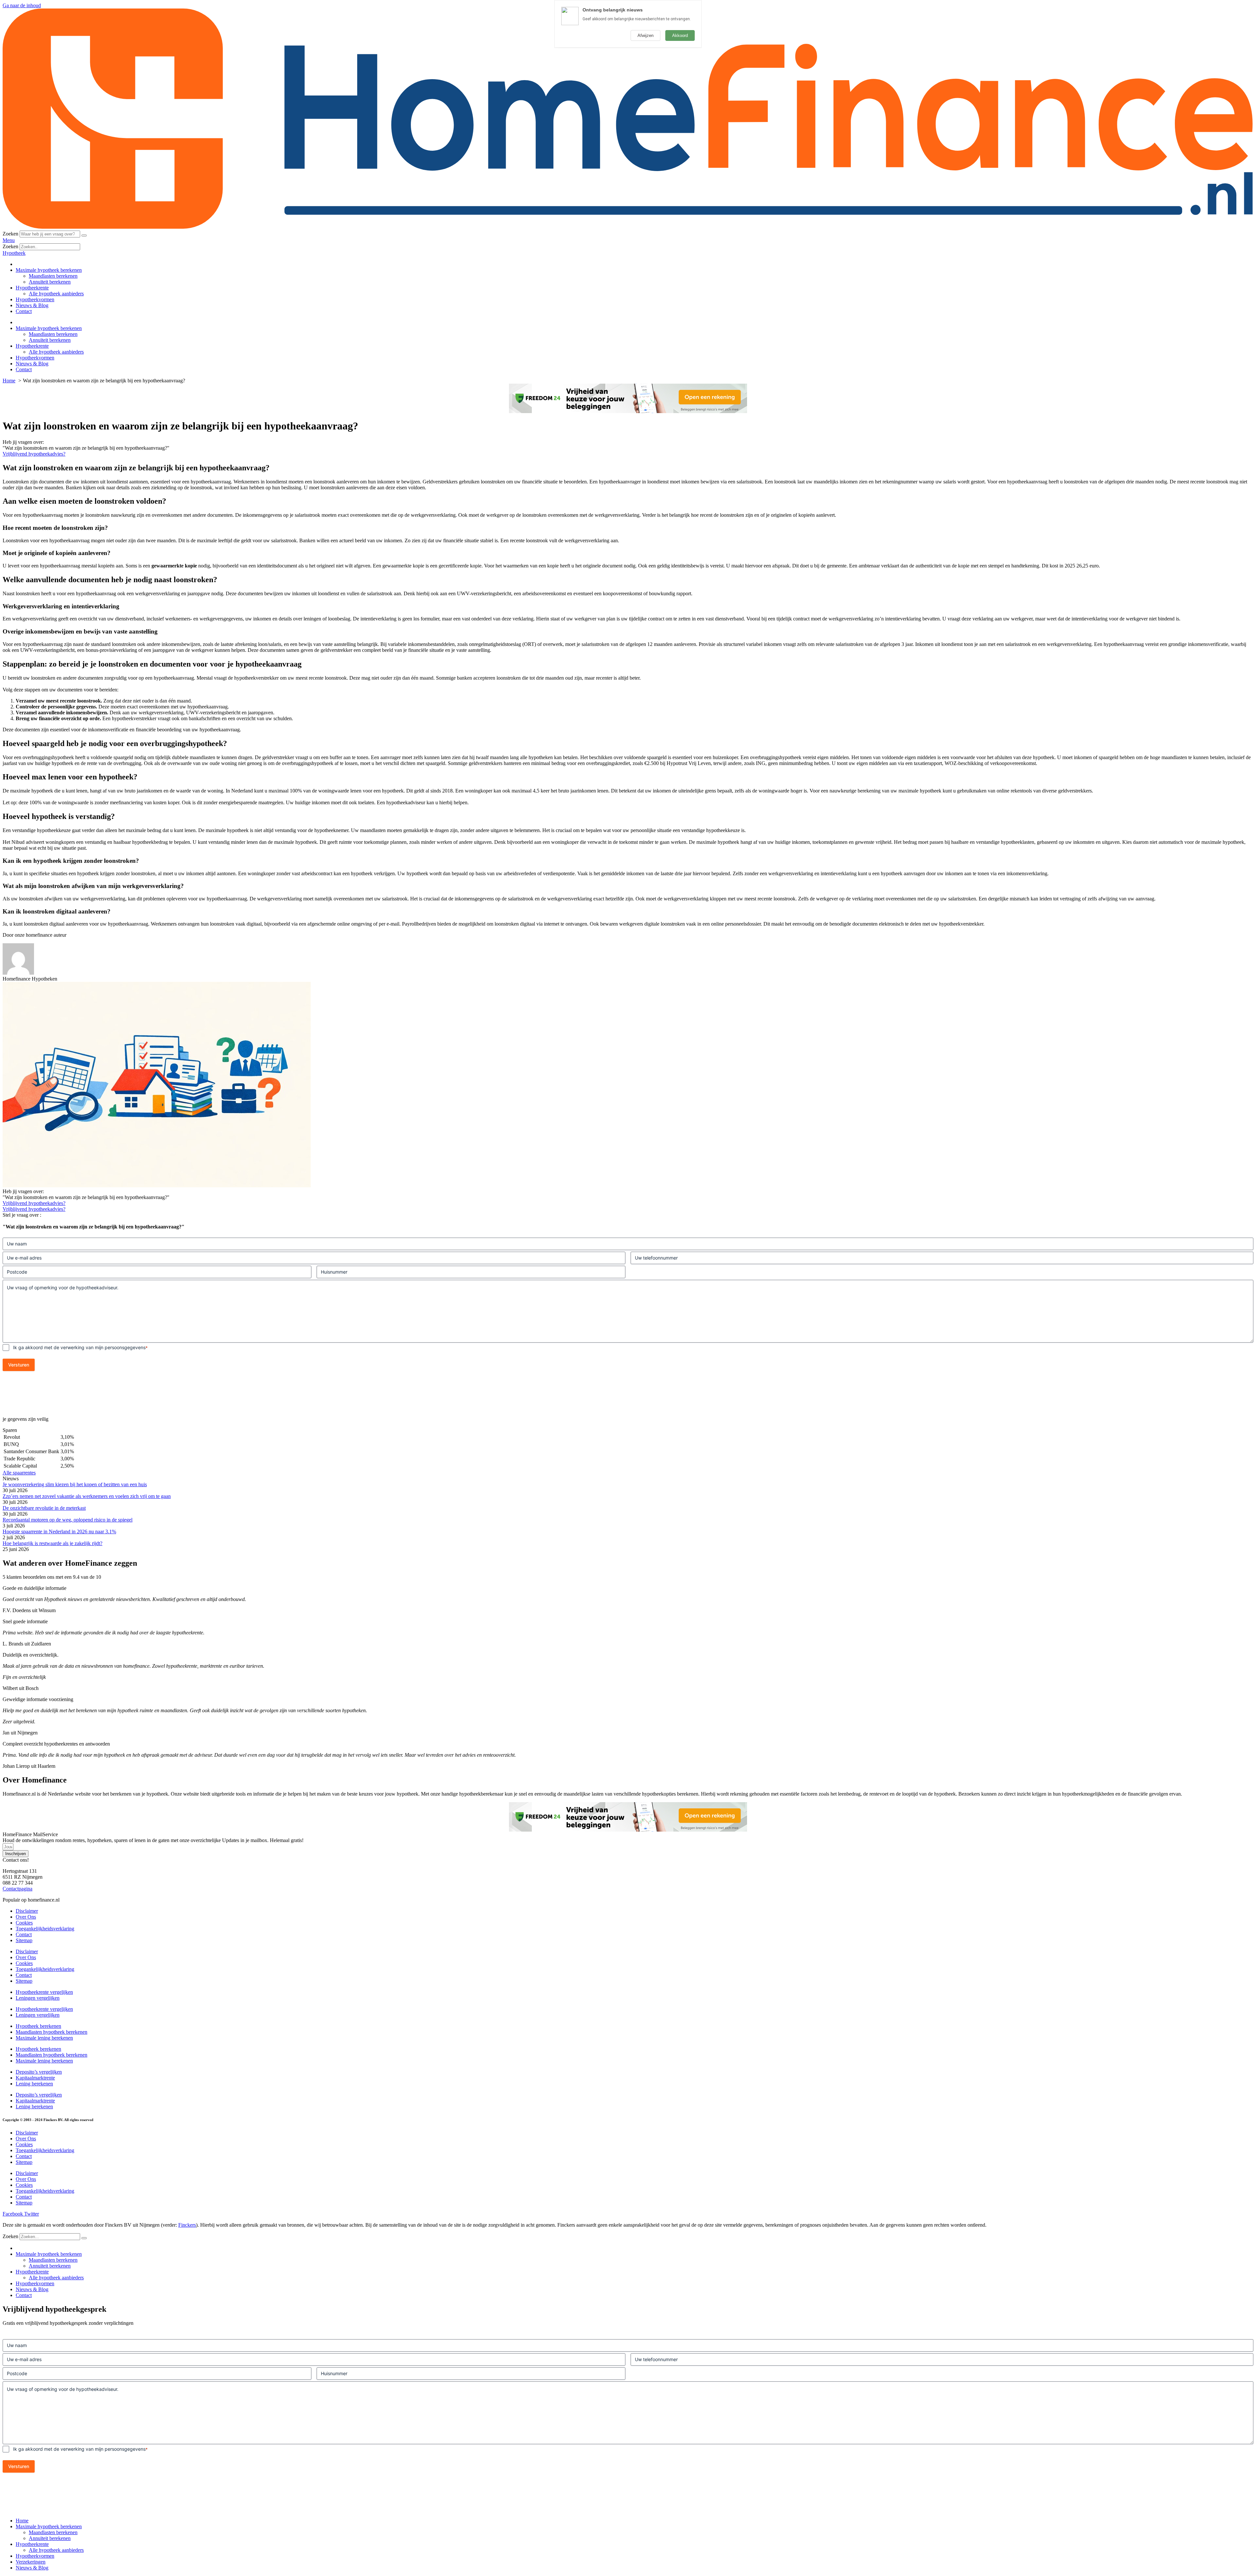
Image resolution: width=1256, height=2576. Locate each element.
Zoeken (10, 234)
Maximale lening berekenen (44, 2038)
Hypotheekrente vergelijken (44, 1992)
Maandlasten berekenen (53, 276)
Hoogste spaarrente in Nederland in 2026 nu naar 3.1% (59, 1532)
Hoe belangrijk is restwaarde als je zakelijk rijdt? (52, 1543)
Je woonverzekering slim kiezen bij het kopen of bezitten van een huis (75, 1484)
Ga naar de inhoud (22, 5)
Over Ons (26, 1917)
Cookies (24, 1923)
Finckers (187, 2225)
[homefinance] (628, 227)
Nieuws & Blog (32, 305)
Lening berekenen (34, 2084)
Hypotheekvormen (35, 299)
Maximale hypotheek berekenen (49, 270)
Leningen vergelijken (38, 1998)
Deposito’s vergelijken (39, 2072)
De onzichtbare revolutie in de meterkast (44, 1508)
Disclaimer (27, 1911)
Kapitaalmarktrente (35, 2078)
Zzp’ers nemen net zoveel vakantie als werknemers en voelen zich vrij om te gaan (87, 1496)
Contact (24, 311)
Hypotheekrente (32, 288)
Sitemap (24, 1940)
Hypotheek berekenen (38, 2026)
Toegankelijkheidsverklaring (45, 1929)
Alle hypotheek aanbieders (56, 294)
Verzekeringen (31, 2562)
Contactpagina (17, 1889)
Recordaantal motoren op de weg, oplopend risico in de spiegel (68, 1520)
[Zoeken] (84, 235)
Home (22, 2521)
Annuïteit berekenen (50, 282)
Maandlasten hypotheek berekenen (52, 2032)
